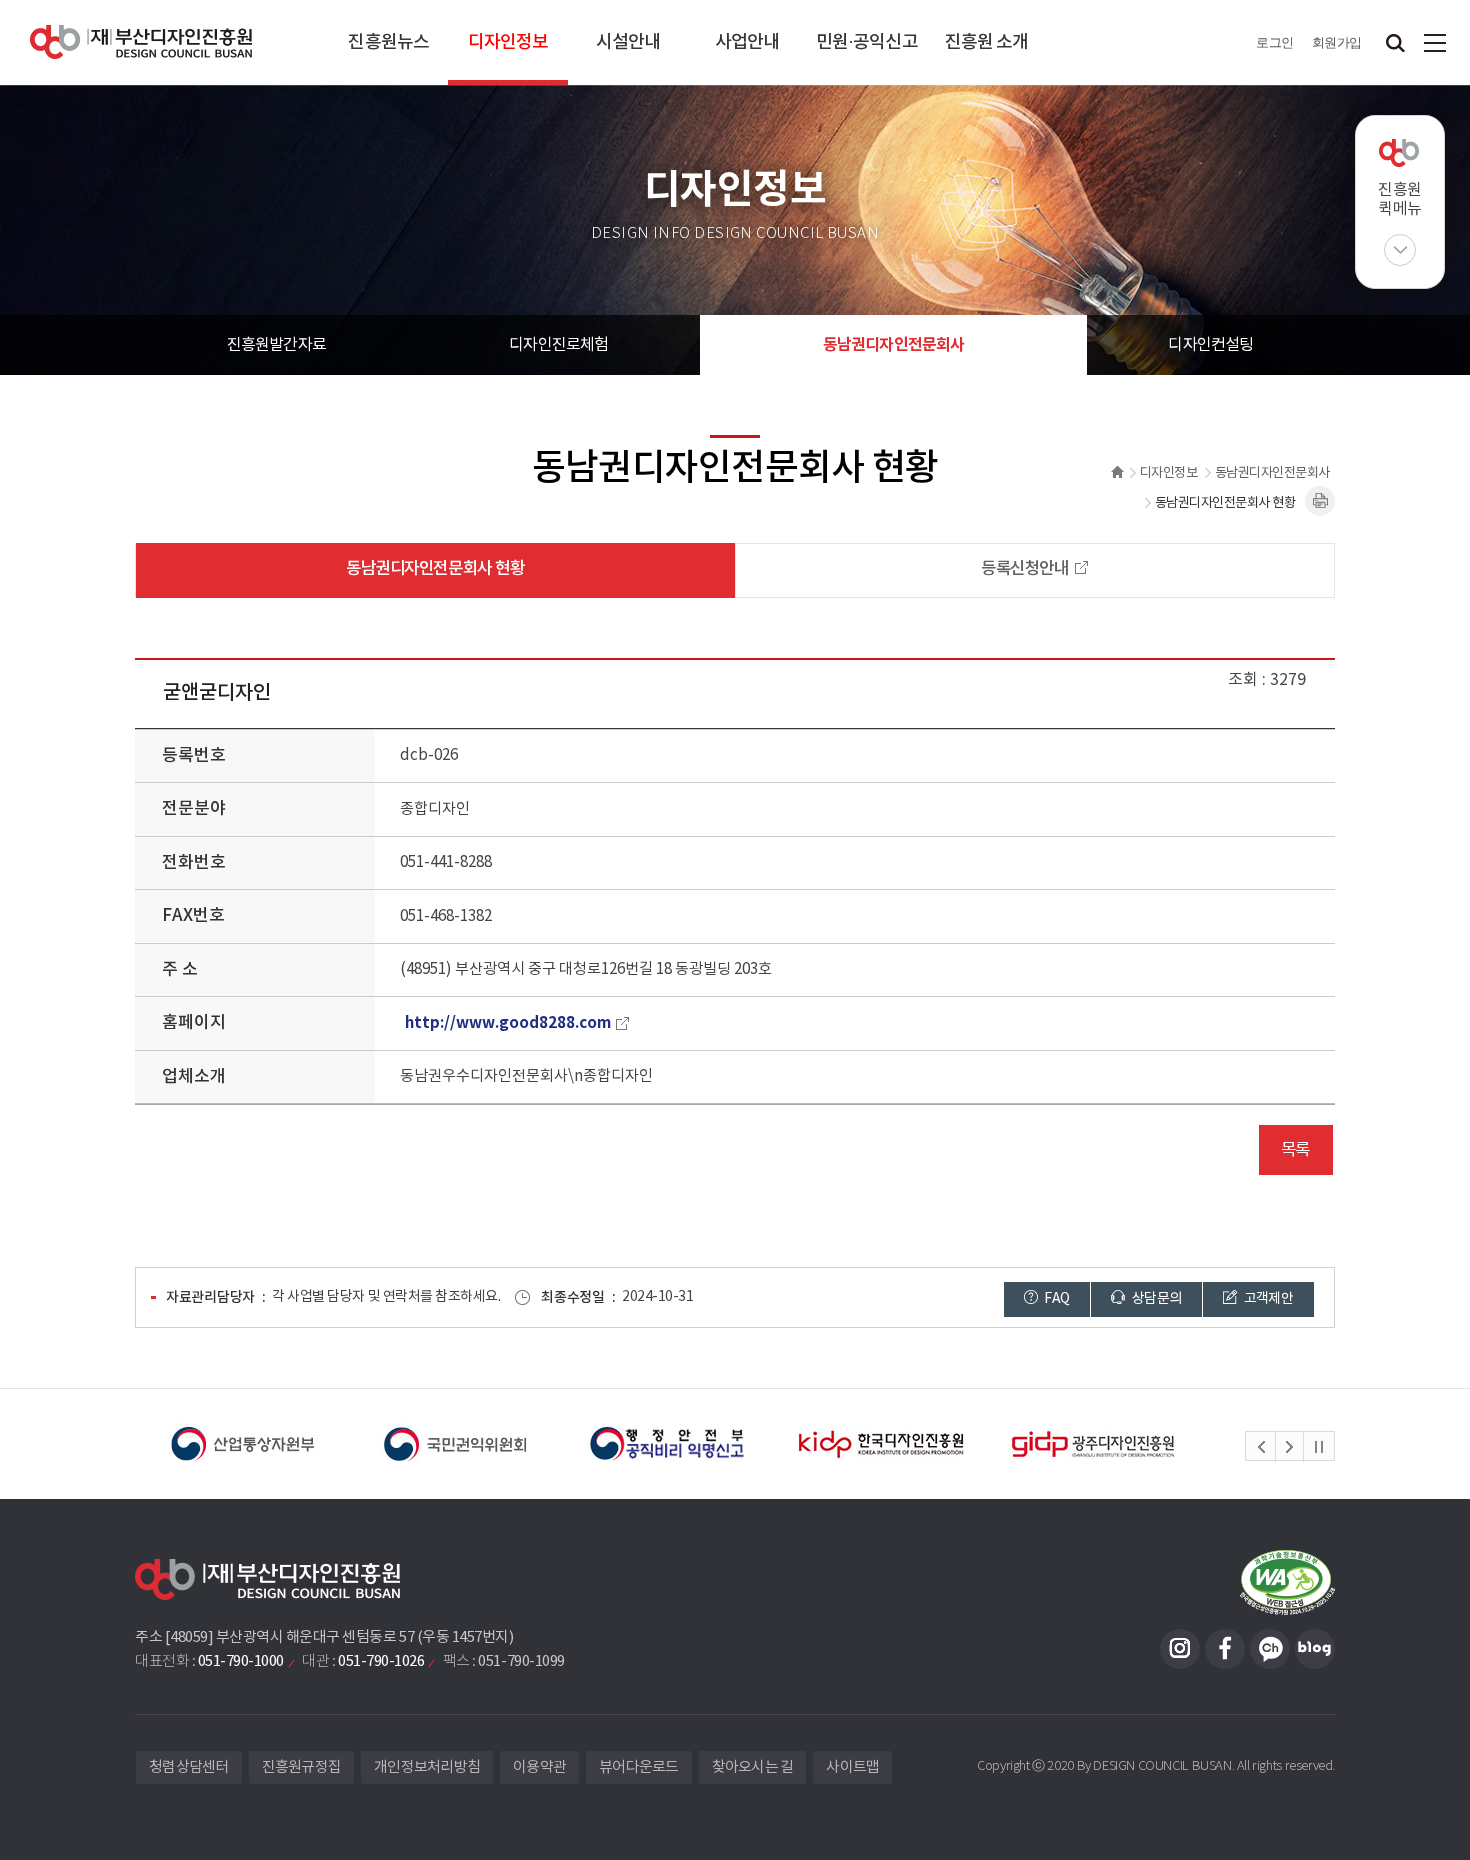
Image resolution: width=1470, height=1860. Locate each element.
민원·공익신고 (867, 42)
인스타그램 (1180, 1649)
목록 (1295, 1150)
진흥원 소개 (987, 42)
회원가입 (1337, 42)
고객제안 (1267, 1299)
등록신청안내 (1024, 569)
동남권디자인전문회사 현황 (435, 569)
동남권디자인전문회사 (894, 345)
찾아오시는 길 (753, 1767)
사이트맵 (1435, 42)
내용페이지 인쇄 (1320, 501)
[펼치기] (1400, 250)
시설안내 (628, 42)
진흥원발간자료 (276, 345)
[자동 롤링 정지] (1319, 1447)
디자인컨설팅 (1210, 345)
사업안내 (747, 42)
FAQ (1055, 1299)
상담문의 (1156, 1299)
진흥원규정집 (302, 1767)
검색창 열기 (1395, 42)
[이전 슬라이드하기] (1261, 1447)
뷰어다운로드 (639, 1767)
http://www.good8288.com (508, 1023)
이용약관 (539, 1767)
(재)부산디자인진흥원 (141, 42)
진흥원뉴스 (388, 42)
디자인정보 (508, 42)
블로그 (1315, 1649)
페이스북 (1225, 1649)
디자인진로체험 (558, 345)
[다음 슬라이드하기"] (1289, 1447)
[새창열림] (242, 1444)
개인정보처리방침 (427, 1767)
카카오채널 (1270, 1649)
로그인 (1275, 42)
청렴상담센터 (189, 1767)
